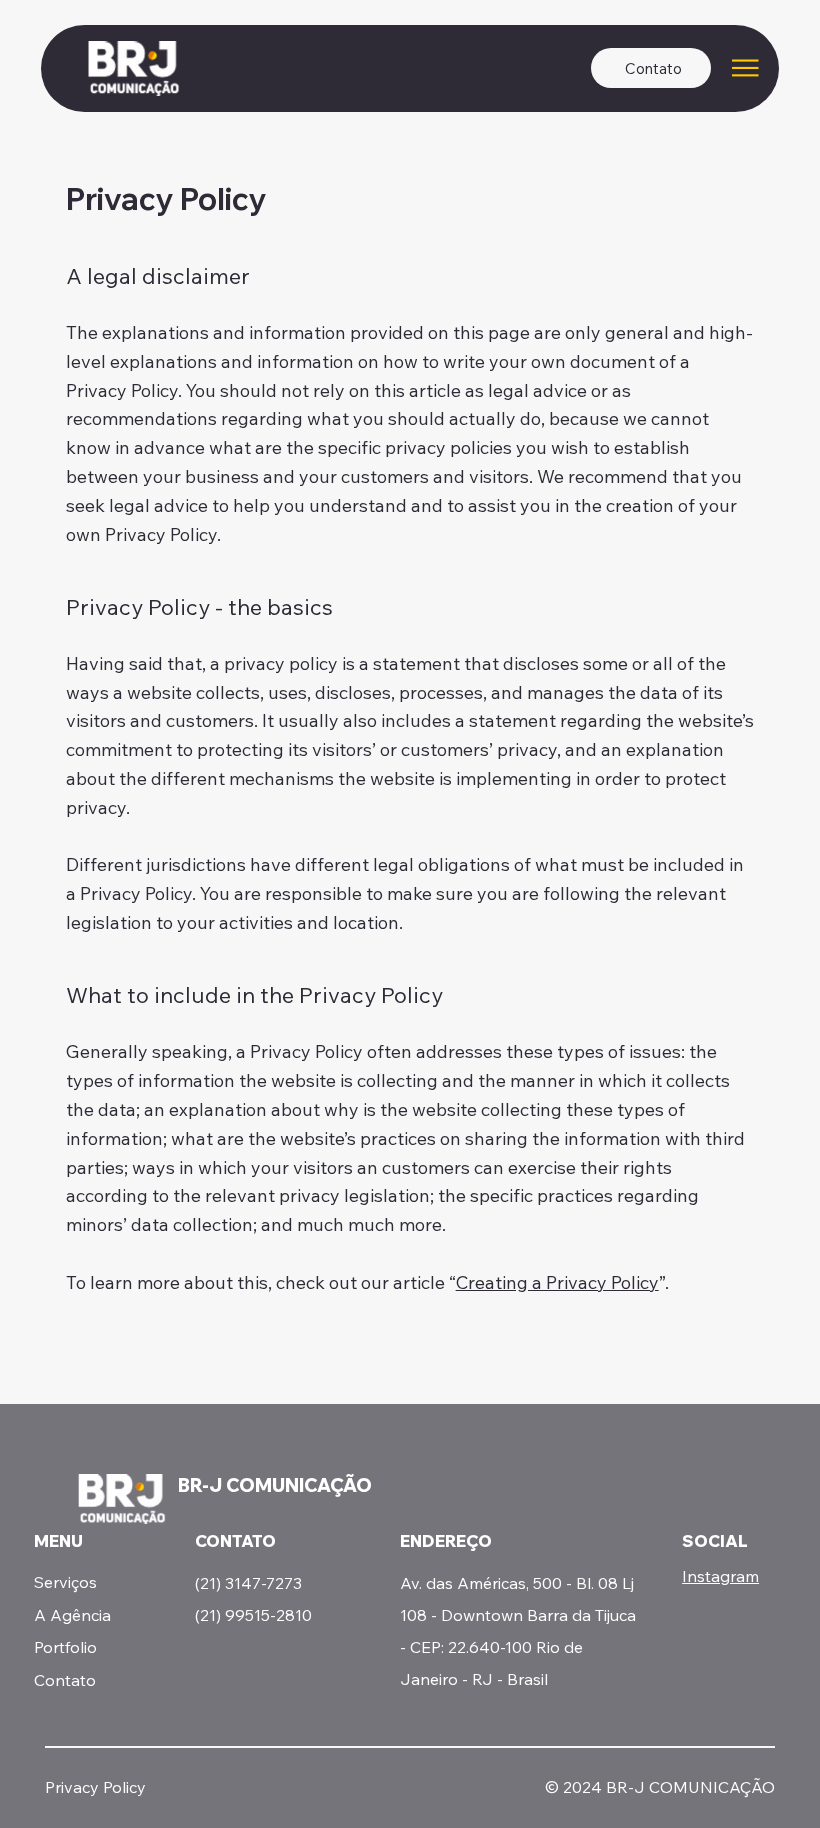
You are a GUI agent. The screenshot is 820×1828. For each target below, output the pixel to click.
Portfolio (65, 1647)
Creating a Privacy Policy (557, 1282)
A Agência (72, 1615)
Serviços (65, 1582)
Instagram (720, 1576)
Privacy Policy (95, 1787)
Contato (65, 1680)
